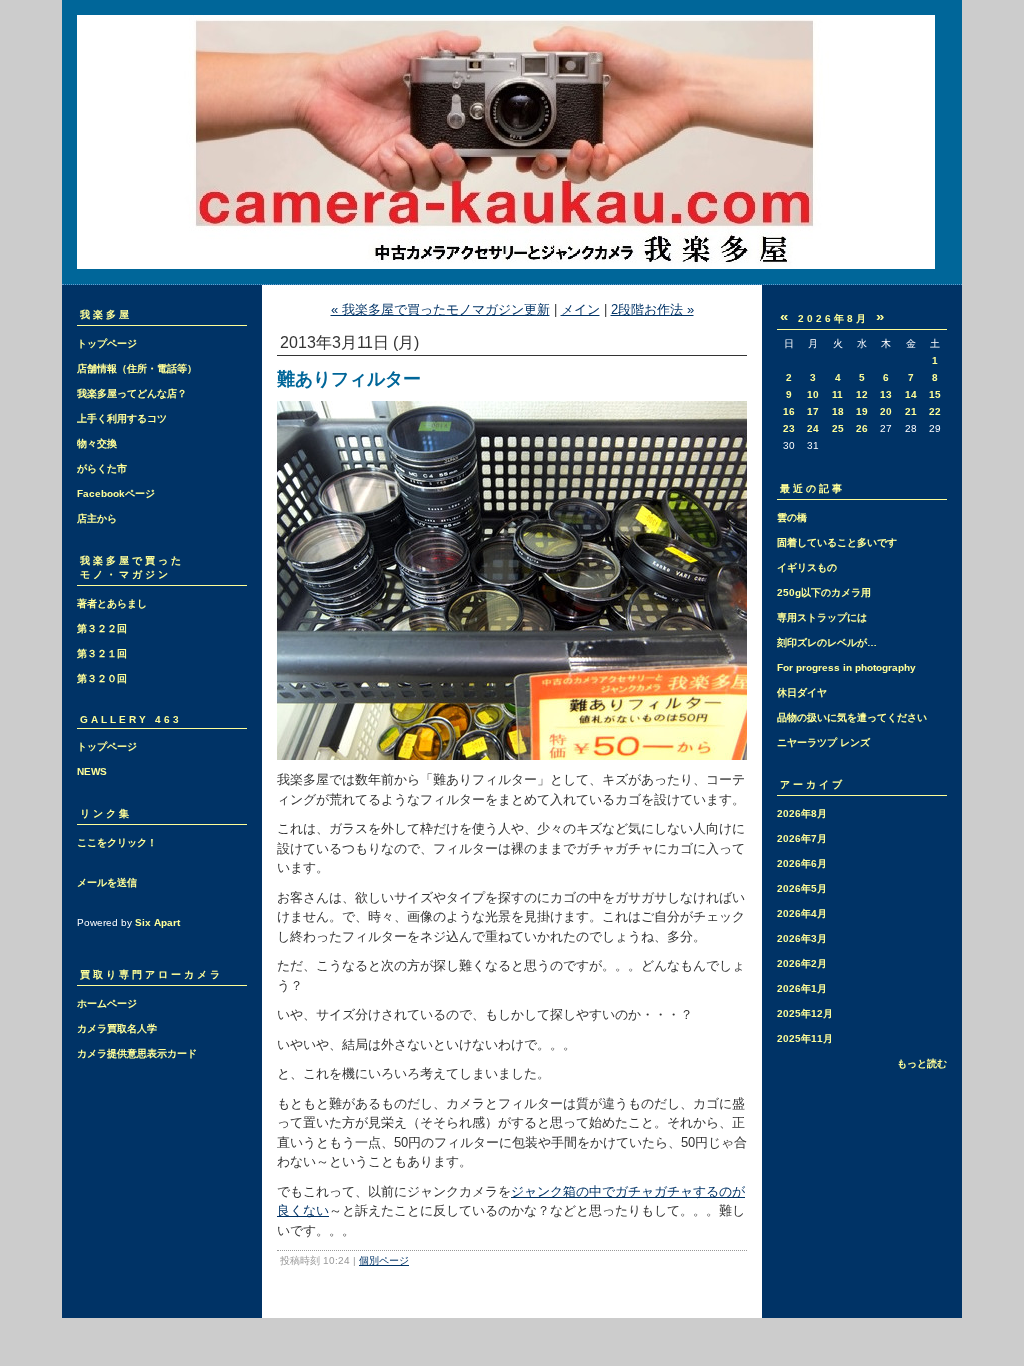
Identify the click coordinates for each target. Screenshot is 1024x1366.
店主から (97, 518)
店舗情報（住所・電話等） (137, 368)
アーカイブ (812, 784)
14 (911, 394)
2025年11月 (805, 1038)
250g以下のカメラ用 (824, 592)
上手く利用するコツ (122, 418)
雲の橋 (792, 517)
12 (862, 394)
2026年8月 (802, 813)
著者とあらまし (112, 603)
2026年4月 (802, 913)
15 (935, 394)
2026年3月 (802, 938)
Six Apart (157, 922)
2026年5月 (802, 888)
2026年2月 (802, 963)
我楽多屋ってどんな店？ (132, 393)
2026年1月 (802, 988)
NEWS (92, 771)
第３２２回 (102, 628)
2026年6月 (802, 863)
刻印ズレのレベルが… (827, 642)
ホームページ (107, 1003)
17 (813, 411)
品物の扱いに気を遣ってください (852, 717)
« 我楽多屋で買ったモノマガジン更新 (440, 309)
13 (886, 394)
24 (813, 428)
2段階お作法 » (652, 309)
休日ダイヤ (802, 692)
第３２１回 (102, 653)
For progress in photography (846, 667)
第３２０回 (102, 678)
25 (838, 428)
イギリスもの (807, 567)
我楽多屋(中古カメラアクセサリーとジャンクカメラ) (512, 142)
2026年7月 (802, 838)
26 (862, 428)
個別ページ (384, 1260)
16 (789, 411)
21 (911, 411)
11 (837, 394)
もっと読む (922, 1063)
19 (862, 411)
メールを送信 (107, 882)
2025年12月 (805, 1013)
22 (935, 411)
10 (813, 394)
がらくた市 (102, 468)
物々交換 (97, 443)
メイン (580, 309)
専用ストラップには (822, 617)
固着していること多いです (837, 542)
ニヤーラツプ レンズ (823, 742)
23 (789, 428)
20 (886, 411)
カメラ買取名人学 (117, 1028)
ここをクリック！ (117, 842)
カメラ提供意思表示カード (137, 1053)
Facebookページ (116, 493)
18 (838, 411)
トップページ (107, 343)
